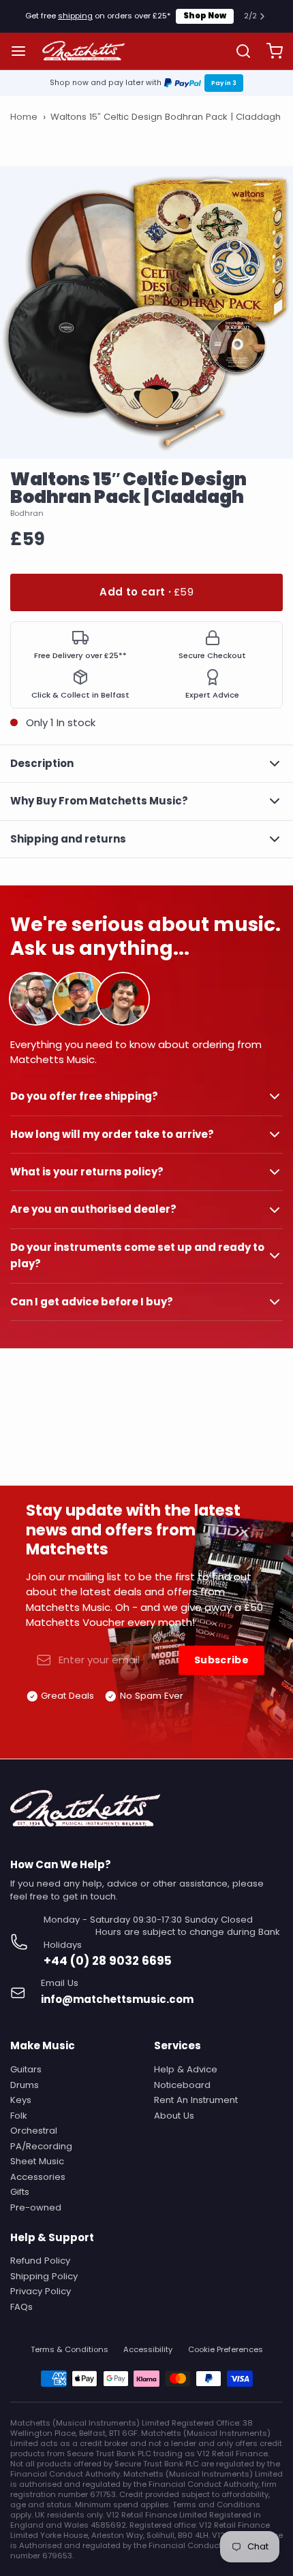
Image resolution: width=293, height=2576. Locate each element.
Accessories (38, 2177)
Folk (19, 2116)
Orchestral (34, 2131)
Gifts (20, 2192)
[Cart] (269, 51)
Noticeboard (182, 2085)
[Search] (238, 51)
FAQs (21, 2307)
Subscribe (221, 1660)
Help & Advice (186, 2069)
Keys (21, 2100)
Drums (25, 2085)
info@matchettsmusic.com (117, 1999)
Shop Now (205, 16)
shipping (75, 16)
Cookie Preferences (226, 2350)
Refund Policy (40, 2261)
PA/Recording (41, 2146)
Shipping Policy (44, 2276)
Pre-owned (36, 2207)
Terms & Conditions (70, 2350)
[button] (146, 592)
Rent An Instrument (196, 2100)
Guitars (26, 2069)
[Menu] (24, 51)
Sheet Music (37, 2161)
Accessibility (148, 2350)
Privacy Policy (41, 2291)
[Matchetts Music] (84, 51)
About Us (174, 2116)
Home (24, 117)
